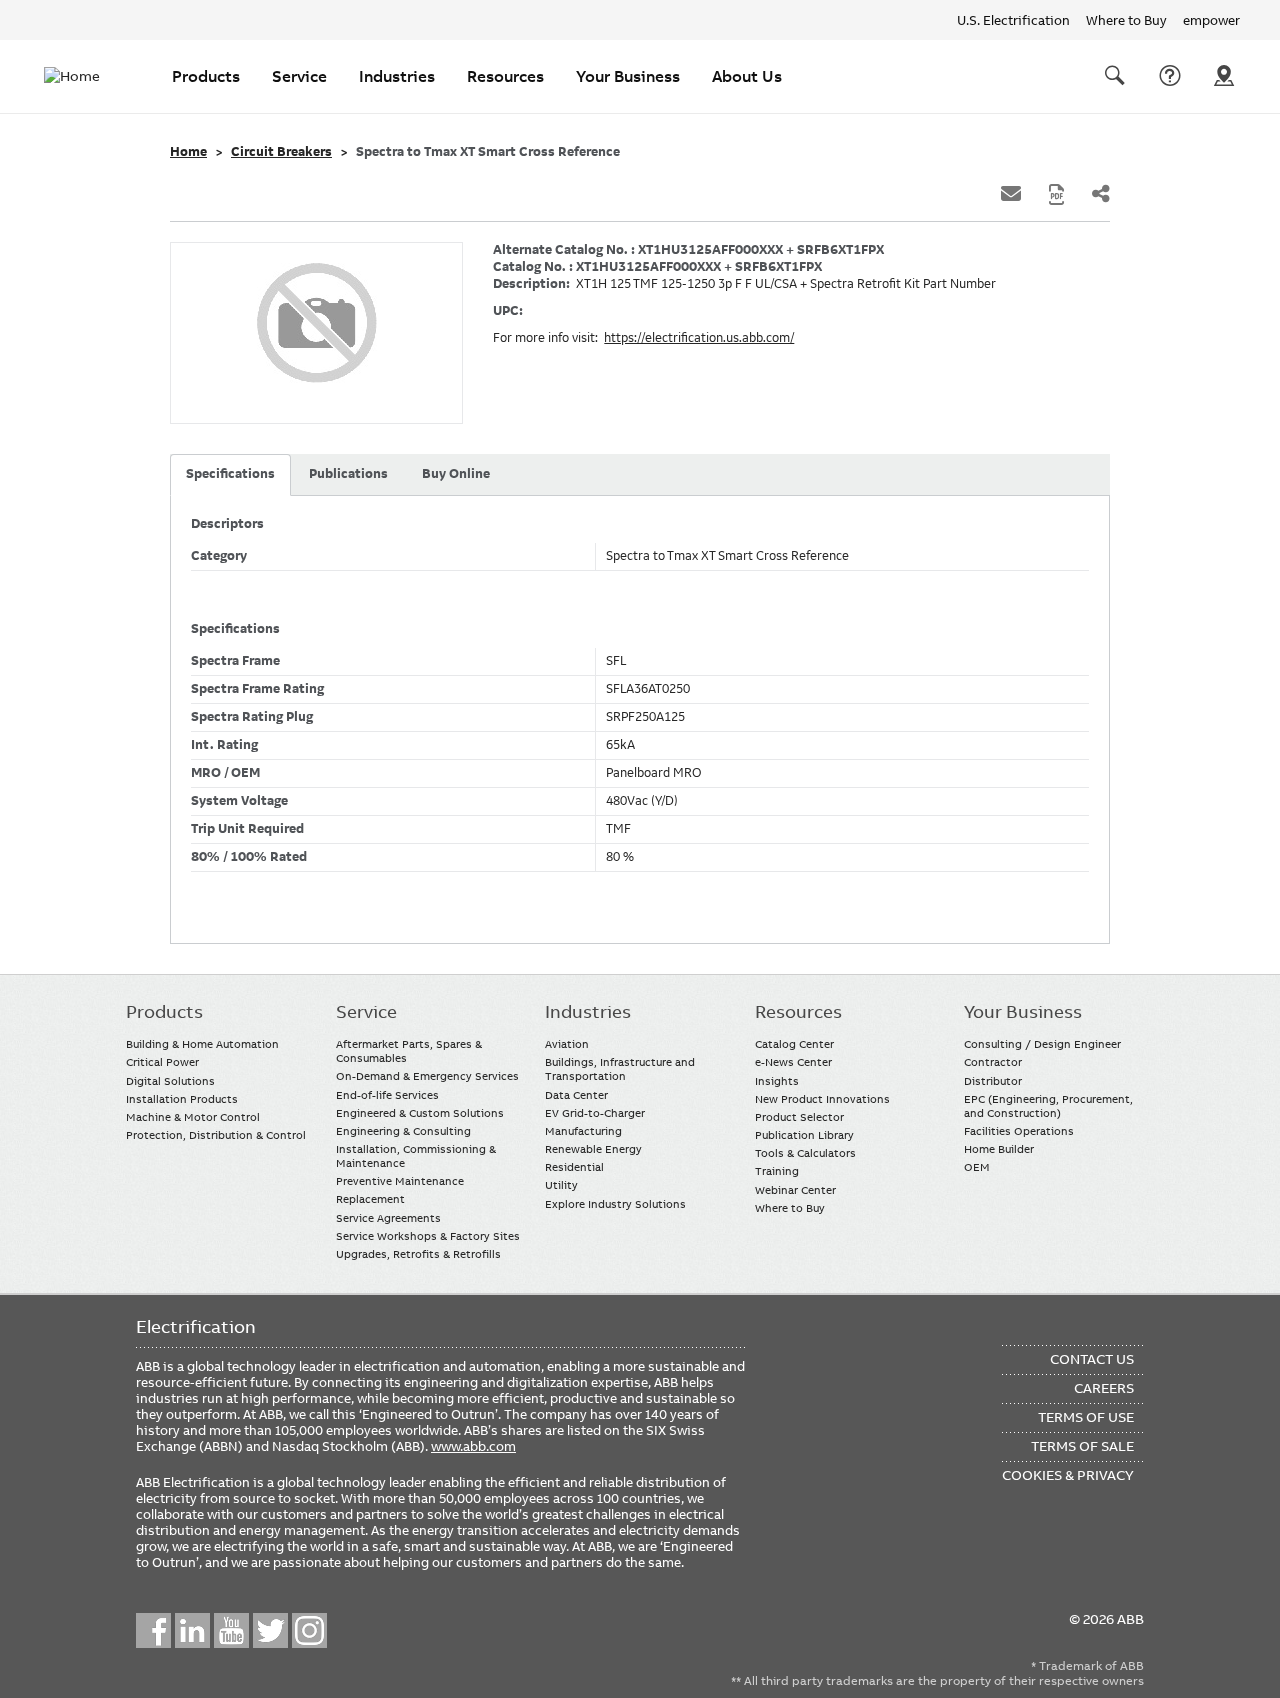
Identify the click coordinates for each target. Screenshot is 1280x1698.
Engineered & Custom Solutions (420, 1113)
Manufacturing (583, 1131)
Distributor (993, 1081)
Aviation (567, 1044)
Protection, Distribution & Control (216, 1135)
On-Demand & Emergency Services (427, 1076)
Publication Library (804, 1135)
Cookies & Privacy (1068, 1475)
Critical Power (162, 1062)
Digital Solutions (170, 1081)
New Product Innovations (822, 1099)
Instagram (309, 1630)
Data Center (576, 1095)
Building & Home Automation (202, 1044)
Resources (505, 76)
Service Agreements (388, 1218)
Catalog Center (794, 1044)
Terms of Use (1086, 1417)
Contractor (993, 1062)
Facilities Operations (1019, 1131)
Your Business (628, 76)
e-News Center (793, 1062)
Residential (574, 1167)
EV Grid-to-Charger (595, 1113)
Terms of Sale (1082, 1446)
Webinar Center (795, 1190)
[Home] (84, 76)
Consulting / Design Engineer (1042, 1044)
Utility (561, 1185)
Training (777, 1171)
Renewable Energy (593, 1149)
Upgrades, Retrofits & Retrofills (418, 1254)
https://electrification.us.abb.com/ (699, 338)
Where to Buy (1126, 20)
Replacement (370, 1199)
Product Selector (799, 1117)
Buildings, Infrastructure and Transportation (620, 1069)
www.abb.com (473, 1446)
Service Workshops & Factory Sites (428, 1236)
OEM (977, 1167)
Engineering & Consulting (403, 1131)
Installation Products (182, 1099)
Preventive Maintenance (400, 1181)
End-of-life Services (387, 1095)
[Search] (1115, 76)
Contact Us (1170, 76)
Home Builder (999, 1149)
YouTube (231, 1630)
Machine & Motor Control (193, 1117)
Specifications (230, 474)
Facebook (153, 1630)
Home (188, 152)
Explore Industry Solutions (615, 1204)
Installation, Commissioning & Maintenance (416, 1156)
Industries (397, 76)
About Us (747, 76)
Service (299, 76)
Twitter (270, 1630)
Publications (348, 474)
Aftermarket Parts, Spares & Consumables (409, 1051)
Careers (1104, 1388)
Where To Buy (1224, 76)
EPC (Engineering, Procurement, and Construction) (1048, 1106)
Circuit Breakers (281, 152)
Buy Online (456, 474)
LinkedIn (192, 1630)
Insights (777, 1081)
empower (1211, 20)
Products (206, 76)
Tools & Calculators (805, 1153)
